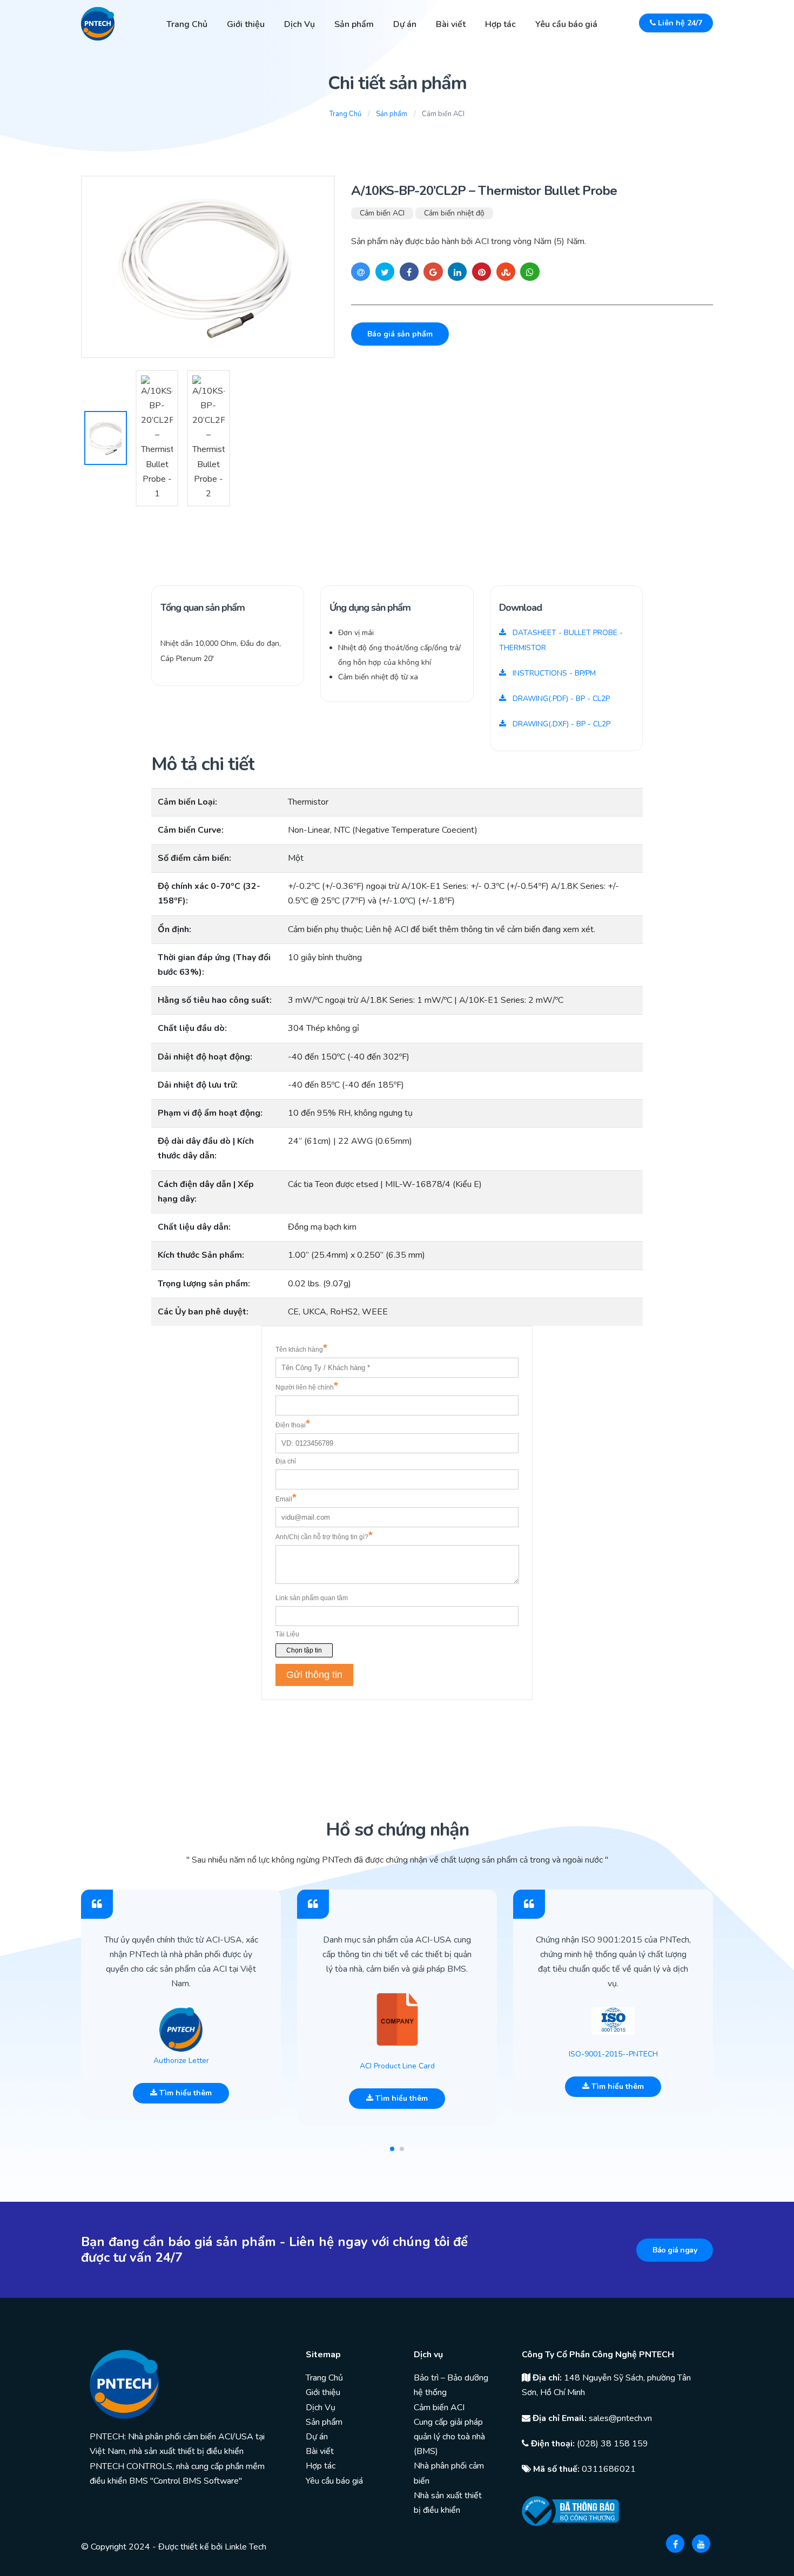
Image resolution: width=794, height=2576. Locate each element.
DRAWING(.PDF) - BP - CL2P (560, 699)
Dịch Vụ (300, 24)
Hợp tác (500, 24)
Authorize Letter (181, 2061)
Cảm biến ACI (382, 213)
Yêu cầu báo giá (566, 24)
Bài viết (451, 24)
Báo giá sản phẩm (400, 334)
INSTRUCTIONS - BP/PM (553, 673)
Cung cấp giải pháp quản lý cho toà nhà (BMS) (449, 2437)
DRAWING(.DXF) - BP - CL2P (560, 724)
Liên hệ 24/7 (679, 23)
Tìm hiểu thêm (184, 2093)
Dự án (405, 24)
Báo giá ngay (675, 2250)
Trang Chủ (187, 24)
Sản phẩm (354, 24)
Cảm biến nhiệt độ (454, 213)
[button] (392, 2149)
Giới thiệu (246, 24)
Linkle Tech (245, 2547)
